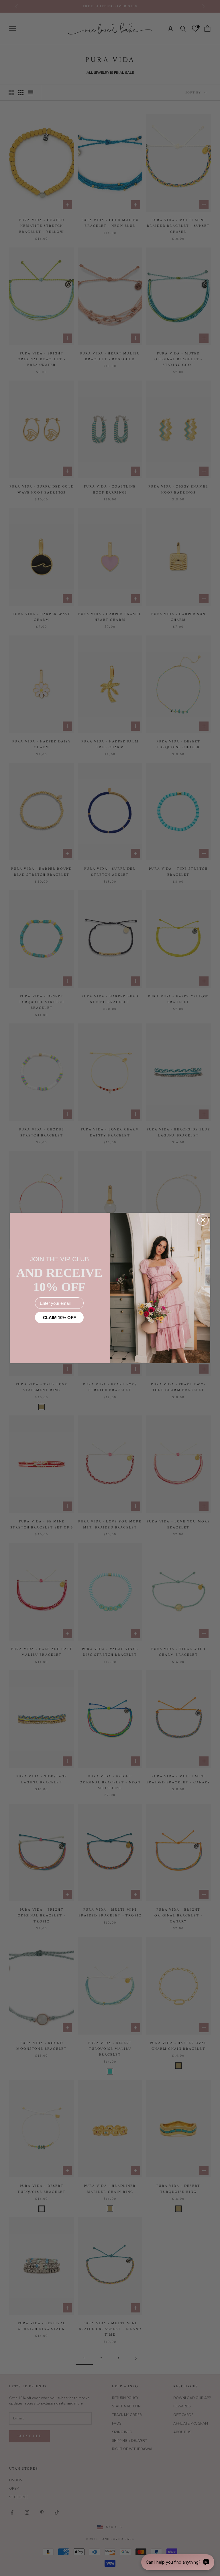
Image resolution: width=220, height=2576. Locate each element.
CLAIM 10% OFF (59, 1318)
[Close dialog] (203, 1220)
